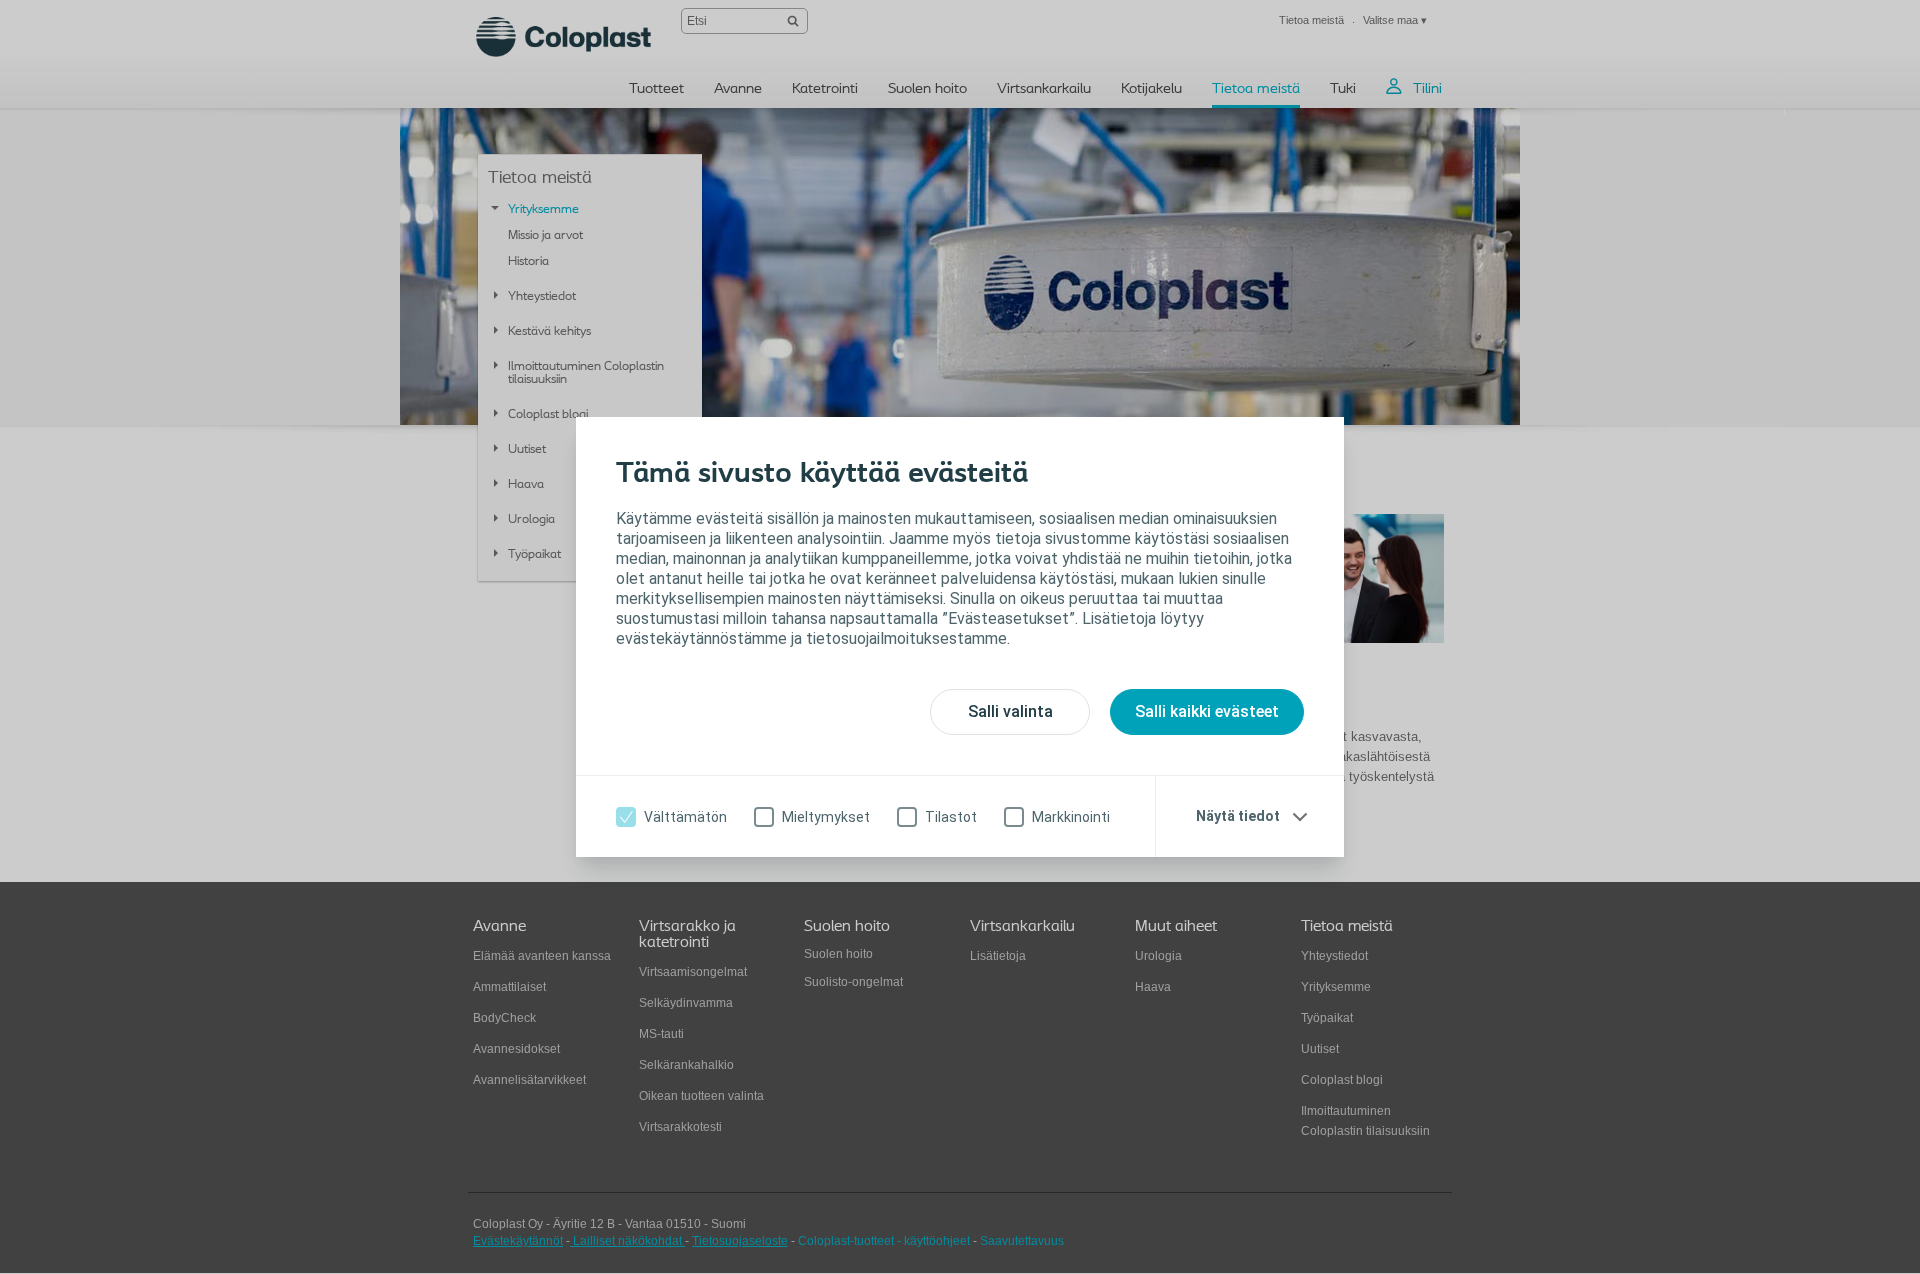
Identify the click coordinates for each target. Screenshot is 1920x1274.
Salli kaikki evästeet (1207, 711)
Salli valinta (1010, 711)
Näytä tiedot (1238, 816)
